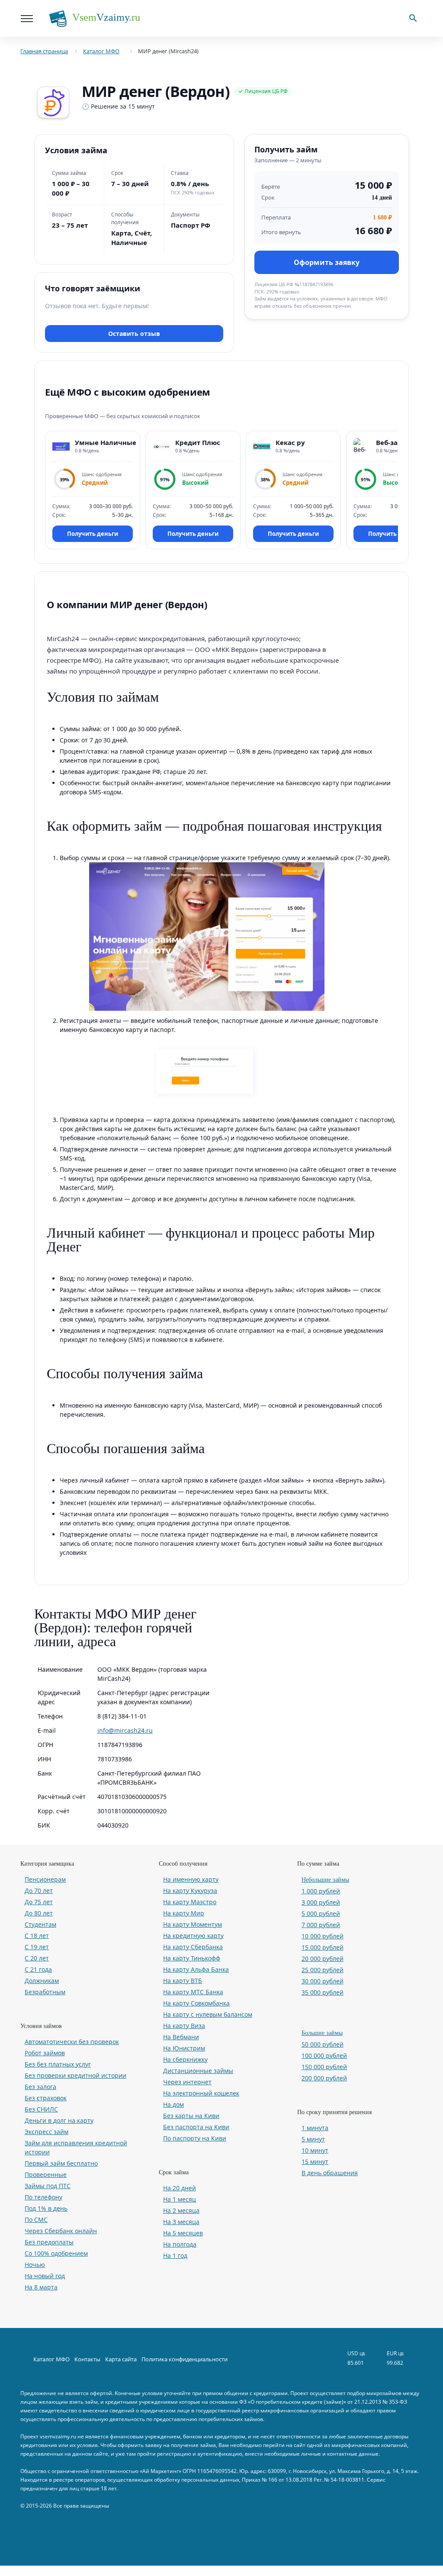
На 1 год (175, 2255)
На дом (173, 2104)
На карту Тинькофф (192, 1958)
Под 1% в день (46, 2208)
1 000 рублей (321, 1891)
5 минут (313, 2139)
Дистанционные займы (198, 2071)
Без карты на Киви (191, 2116)
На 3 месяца (181, 2222)
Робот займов (45, 2053)
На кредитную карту (193, 1936)
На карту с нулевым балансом (208, 2014)
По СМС (36, 2220)
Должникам (42, 1981)
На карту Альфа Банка (196, 1969)
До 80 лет (39, 1913)
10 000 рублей (323, 1936)
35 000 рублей (323, 1992)
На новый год (45, 2276)
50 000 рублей (323, 2044)
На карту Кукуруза (190, 1891)
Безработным (45, 1992)
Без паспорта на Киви (196, 2127)
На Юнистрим (184, 2048)
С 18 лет (37, 1936)
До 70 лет (39, 1891)
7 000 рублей (321, 1925)
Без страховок (46, 2098)
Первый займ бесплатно (61, 2163)
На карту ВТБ (183, 1981)
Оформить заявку (327, 262)
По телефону (43, 2197)
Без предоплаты (49, 2242)
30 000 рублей (323, 1981)
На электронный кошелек (201, 2093)
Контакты (87, 2359)
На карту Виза (184, 2026)
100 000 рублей (324, 2055)
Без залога (40, 2087)
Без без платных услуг (58, 2064)
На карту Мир (184, 1913)
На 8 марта (41, 2287)
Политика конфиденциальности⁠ (185, 2359)
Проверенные (46, 2175)
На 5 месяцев (183, 2233)
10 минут (315, 2150)
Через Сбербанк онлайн (61, 2231)
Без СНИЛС (41, 2109)
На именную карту (191, 1879)
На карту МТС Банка (193, 1992)
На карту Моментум (193, 1924)
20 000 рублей (323, 1959)
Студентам (40, 1924)
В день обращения (330, 2173)
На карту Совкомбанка (196, 2003)
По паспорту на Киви (195, 2138)
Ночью (35, 2265)
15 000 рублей (323, 1947)
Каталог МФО (51, 2359)
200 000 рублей (324, 2078)
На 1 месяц (180, 2199)
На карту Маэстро (190, 1902)
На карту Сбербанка (193, 1947)
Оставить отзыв (134, 334)
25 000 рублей (323, 1970)
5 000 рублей (321, 1913)
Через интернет (187, 2082)
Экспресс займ (47, 2132)
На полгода (180, 2244)
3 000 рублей (321, 1902)
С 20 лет (37, 1958)
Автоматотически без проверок (72, 2042)
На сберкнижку (185, 2059)
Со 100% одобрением (56, 2253)
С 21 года (38, 1969)
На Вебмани (181, 2037)
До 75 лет (39, 1902)
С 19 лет (37, 1947)
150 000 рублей (324, 2067)
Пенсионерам (45, 1879)
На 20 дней (180, 2188)
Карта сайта (121, 2359)
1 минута (315, 2128)
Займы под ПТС (48, 2186)
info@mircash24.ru (125, 1730)
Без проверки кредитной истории (75, 2075)
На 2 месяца (181, 2210)
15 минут (315, 2162)
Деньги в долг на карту (59, 2120)
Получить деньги (93, 534)
